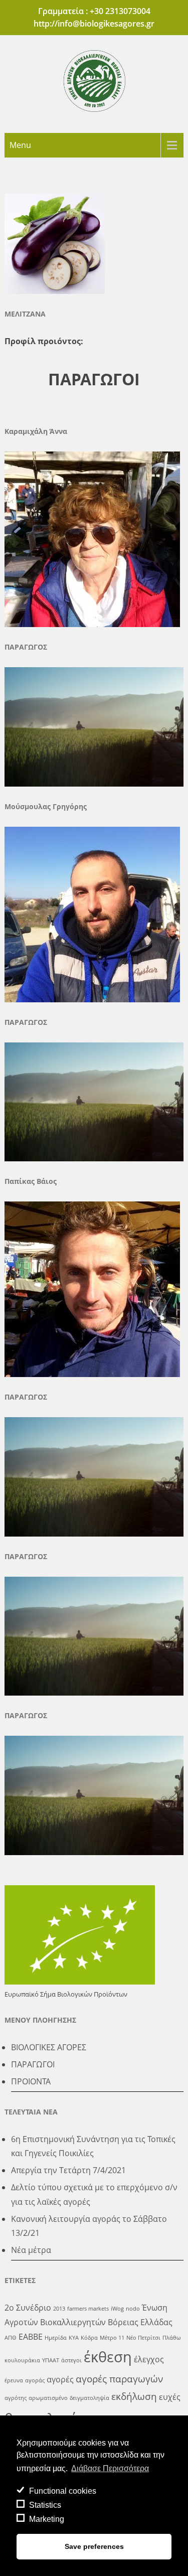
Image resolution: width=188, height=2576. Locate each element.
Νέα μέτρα (31, 2250)
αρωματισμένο (48, 2398)
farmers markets (88, 2309)
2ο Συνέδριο (28, 2308)
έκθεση (108, 2357)
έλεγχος (149, 2359)
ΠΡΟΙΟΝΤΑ (31, 2081)
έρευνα (14, 2380)
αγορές (60, 2379)
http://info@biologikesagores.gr (94, 24)
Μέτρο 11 (112, 2338)
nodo (133, 2309)
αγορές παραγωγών (119, 2379)
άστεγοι (71, 2360)
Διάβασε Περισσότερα (110, 2468)
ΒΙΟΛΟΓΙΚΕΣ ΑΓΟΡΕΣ (49, 2047)
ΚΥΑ (74, 2338)
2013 (59, 2309)
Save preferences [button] (94, 2546)
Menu (20, 145)
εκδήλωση (134, 2396)
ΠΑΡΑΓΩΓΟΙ (33, 2064)
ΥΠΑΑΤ (51, 2360)
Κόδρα (89, 2338)
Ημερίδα (56, 2338)
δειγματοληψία (89, 2398)
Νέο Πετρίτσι (143, 2338)
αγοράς (35, 2380)
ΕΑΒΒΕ (31, 2337)
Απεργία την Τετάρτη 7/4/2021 (68, 2170)
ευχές (170, 2397)
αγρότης (16, 2398)
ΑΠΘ (11, 2338)
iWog (117, 2309)
